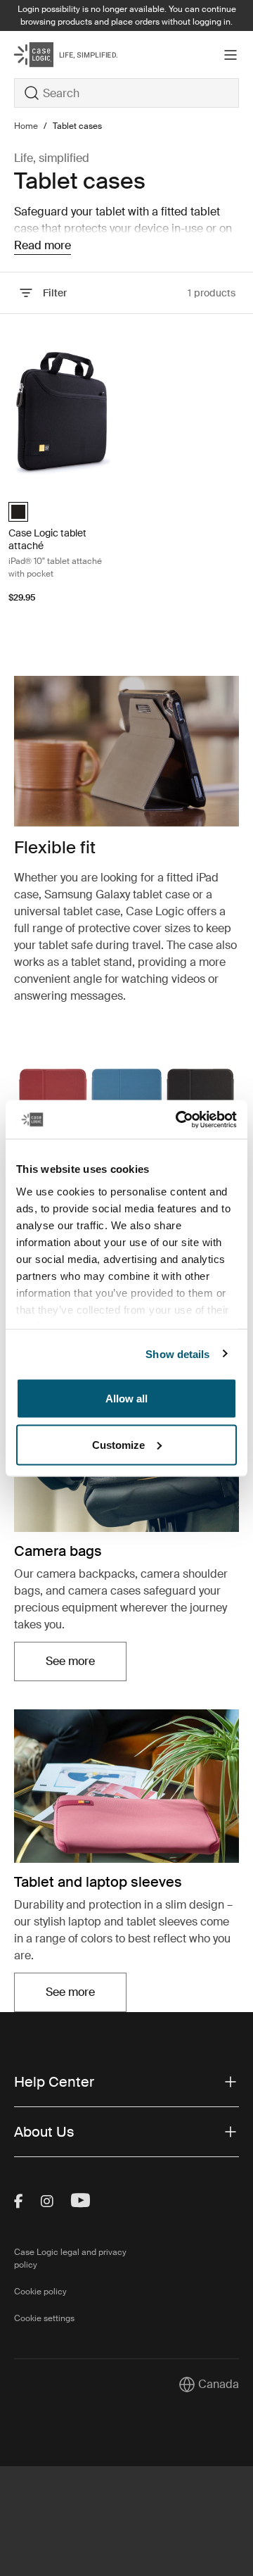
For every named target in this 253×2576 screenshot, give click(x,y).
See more (86, 1665)
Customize (118, 1444)
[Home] (52, 55)
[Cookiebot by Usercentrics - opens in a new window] (179, 1119)
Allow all (126, 1399)
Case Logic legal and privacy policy (70, 2258)
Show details (177, 1353)
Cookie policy (40, 2292)
